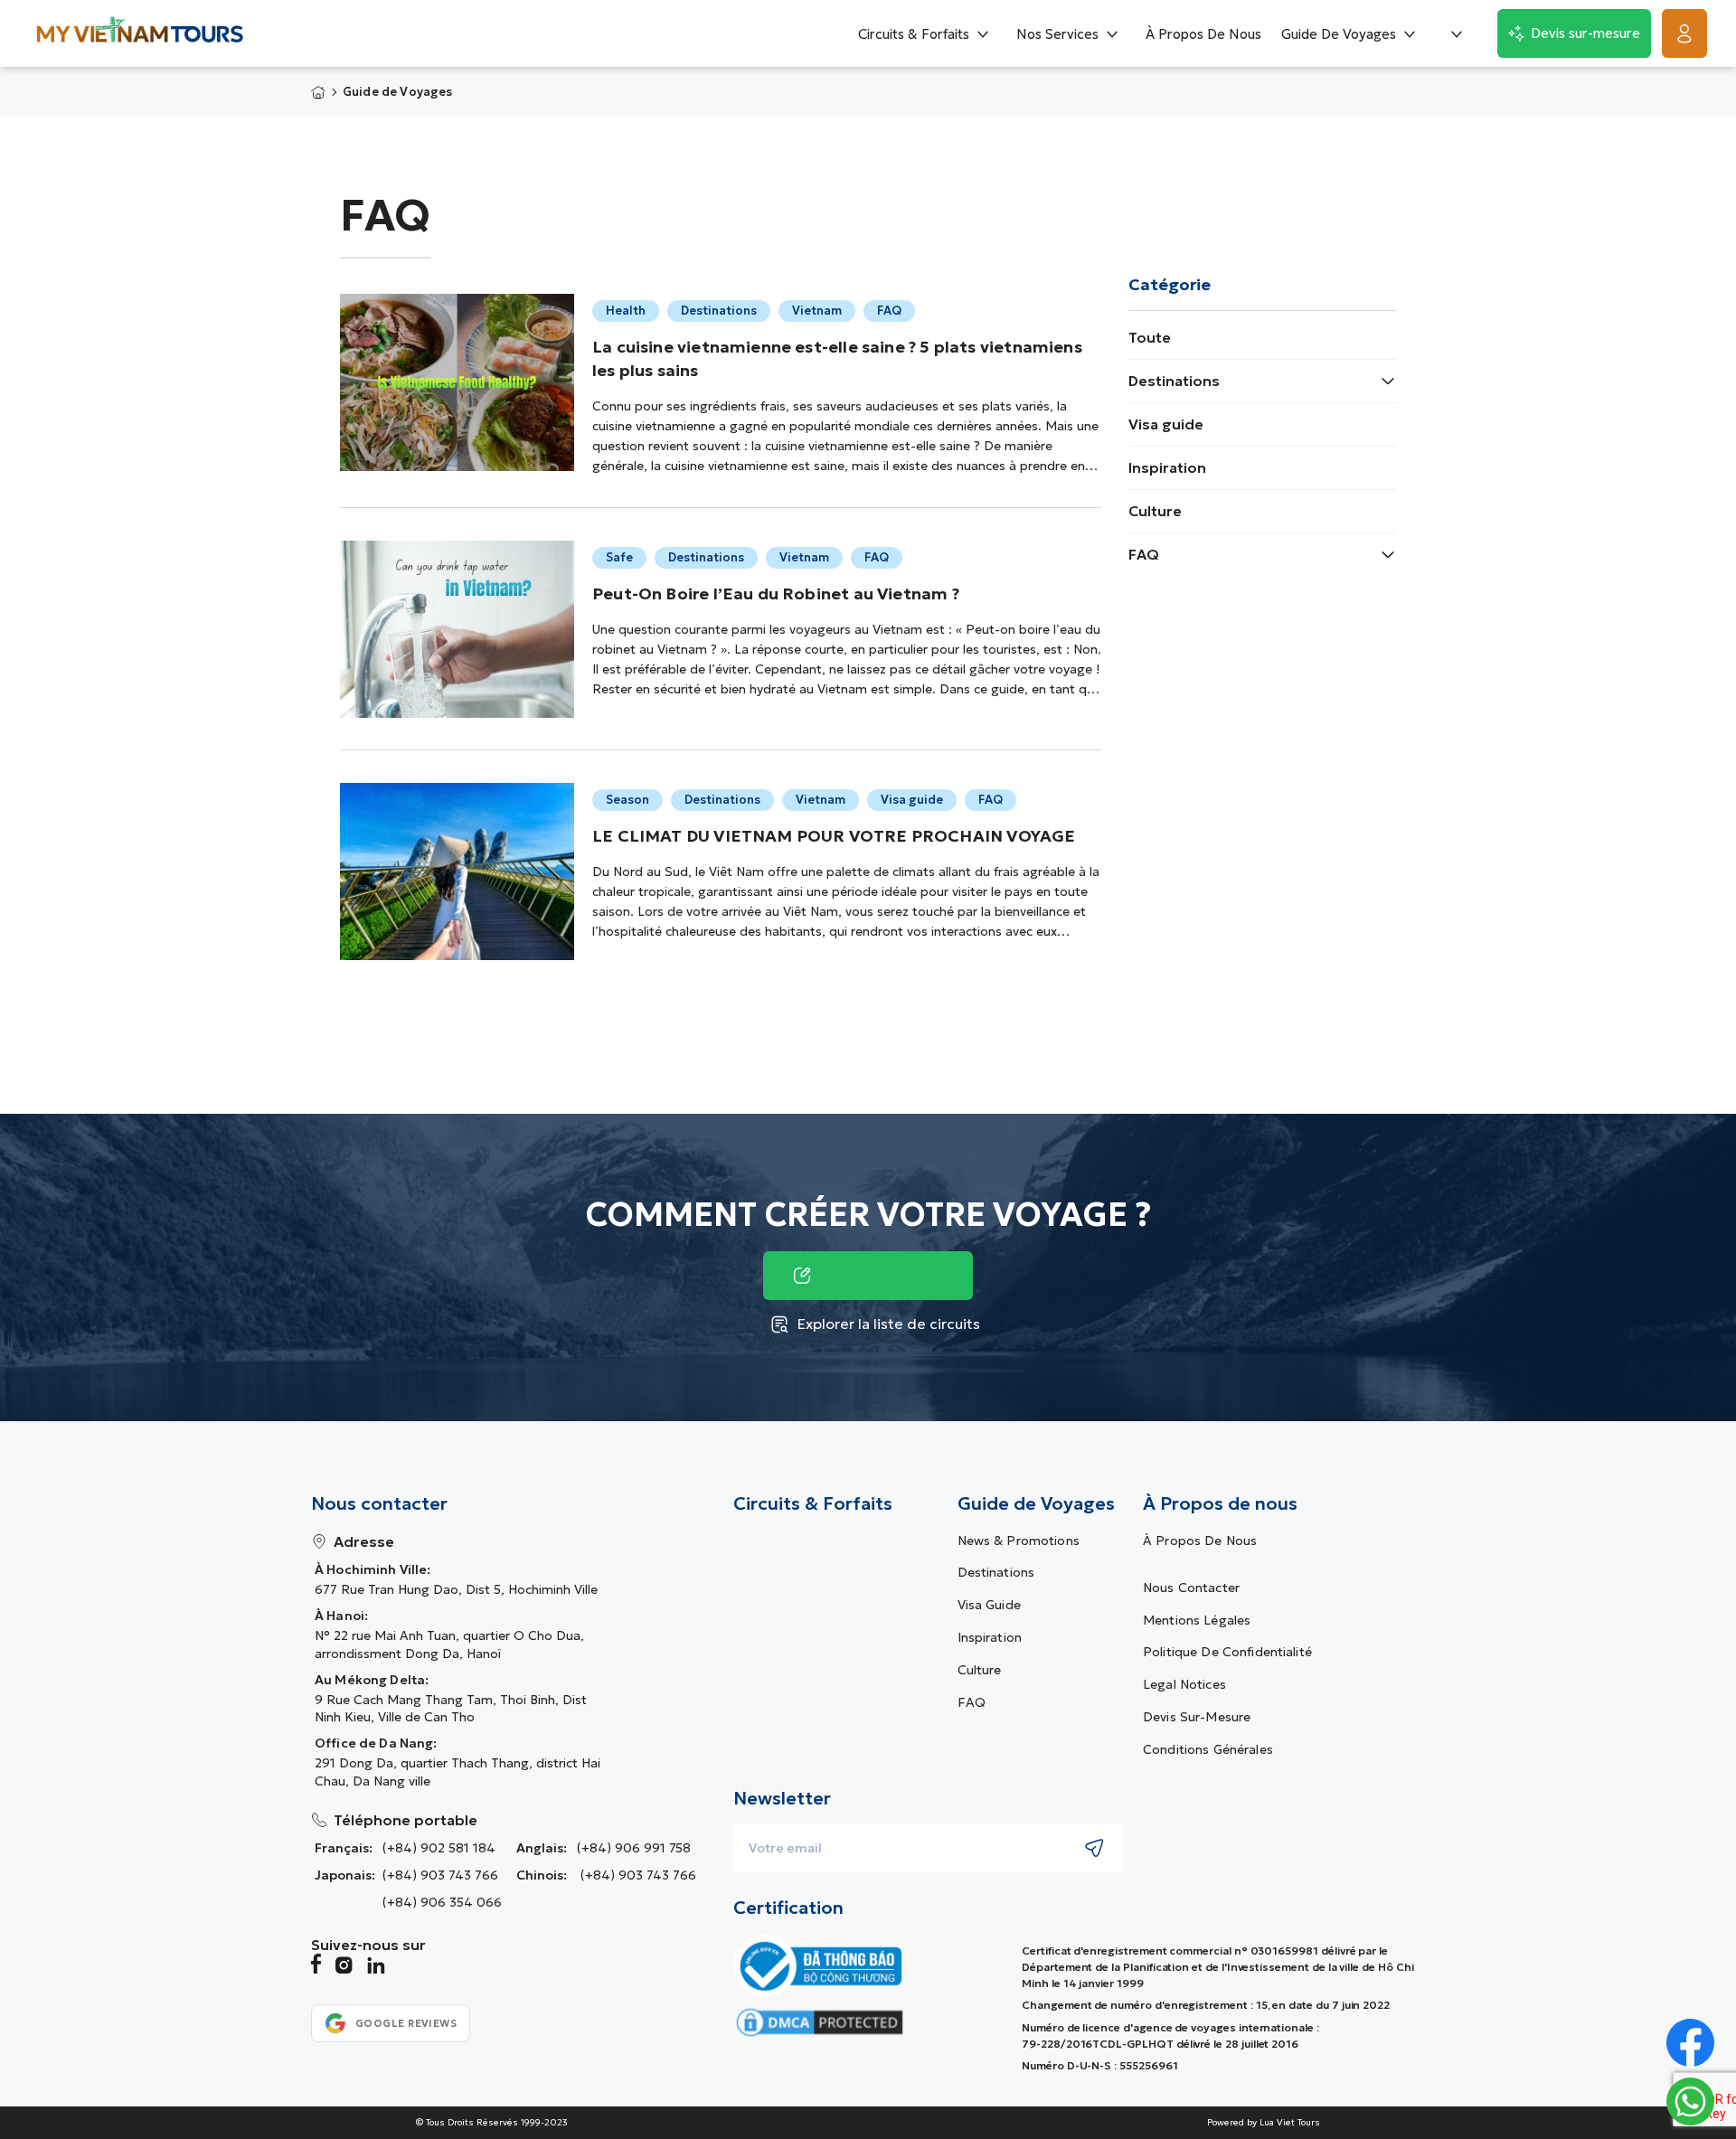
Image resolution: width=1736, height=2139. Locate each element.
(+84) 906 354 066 (442, 1902)
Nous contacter (1191, 1588)
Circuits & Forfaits (813, 1503)
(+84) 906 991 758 (634, 1848)
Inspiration (1167, 467)
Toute (1150, 337)
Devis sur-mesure (1197, 1717)
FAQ (1144, 554)
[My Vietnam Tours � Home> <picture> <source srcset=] (140, 34)
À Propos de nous (1200, 1541)
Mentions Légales (1197, 1620)
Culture (1155, 511)
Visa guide (1166, 424)
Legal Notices (1184, 1684)
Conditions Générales (1208, 1749)
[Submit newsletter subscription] (1094, 1848)
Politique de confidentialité (1227, 1652)
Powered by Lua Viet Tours (1264, 2123)
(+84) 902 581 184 (439, 1848)
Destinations (1174, 381)
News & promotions (1019, 1541)
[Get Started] (1684, 33)
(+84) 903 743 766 (440, 1875)
